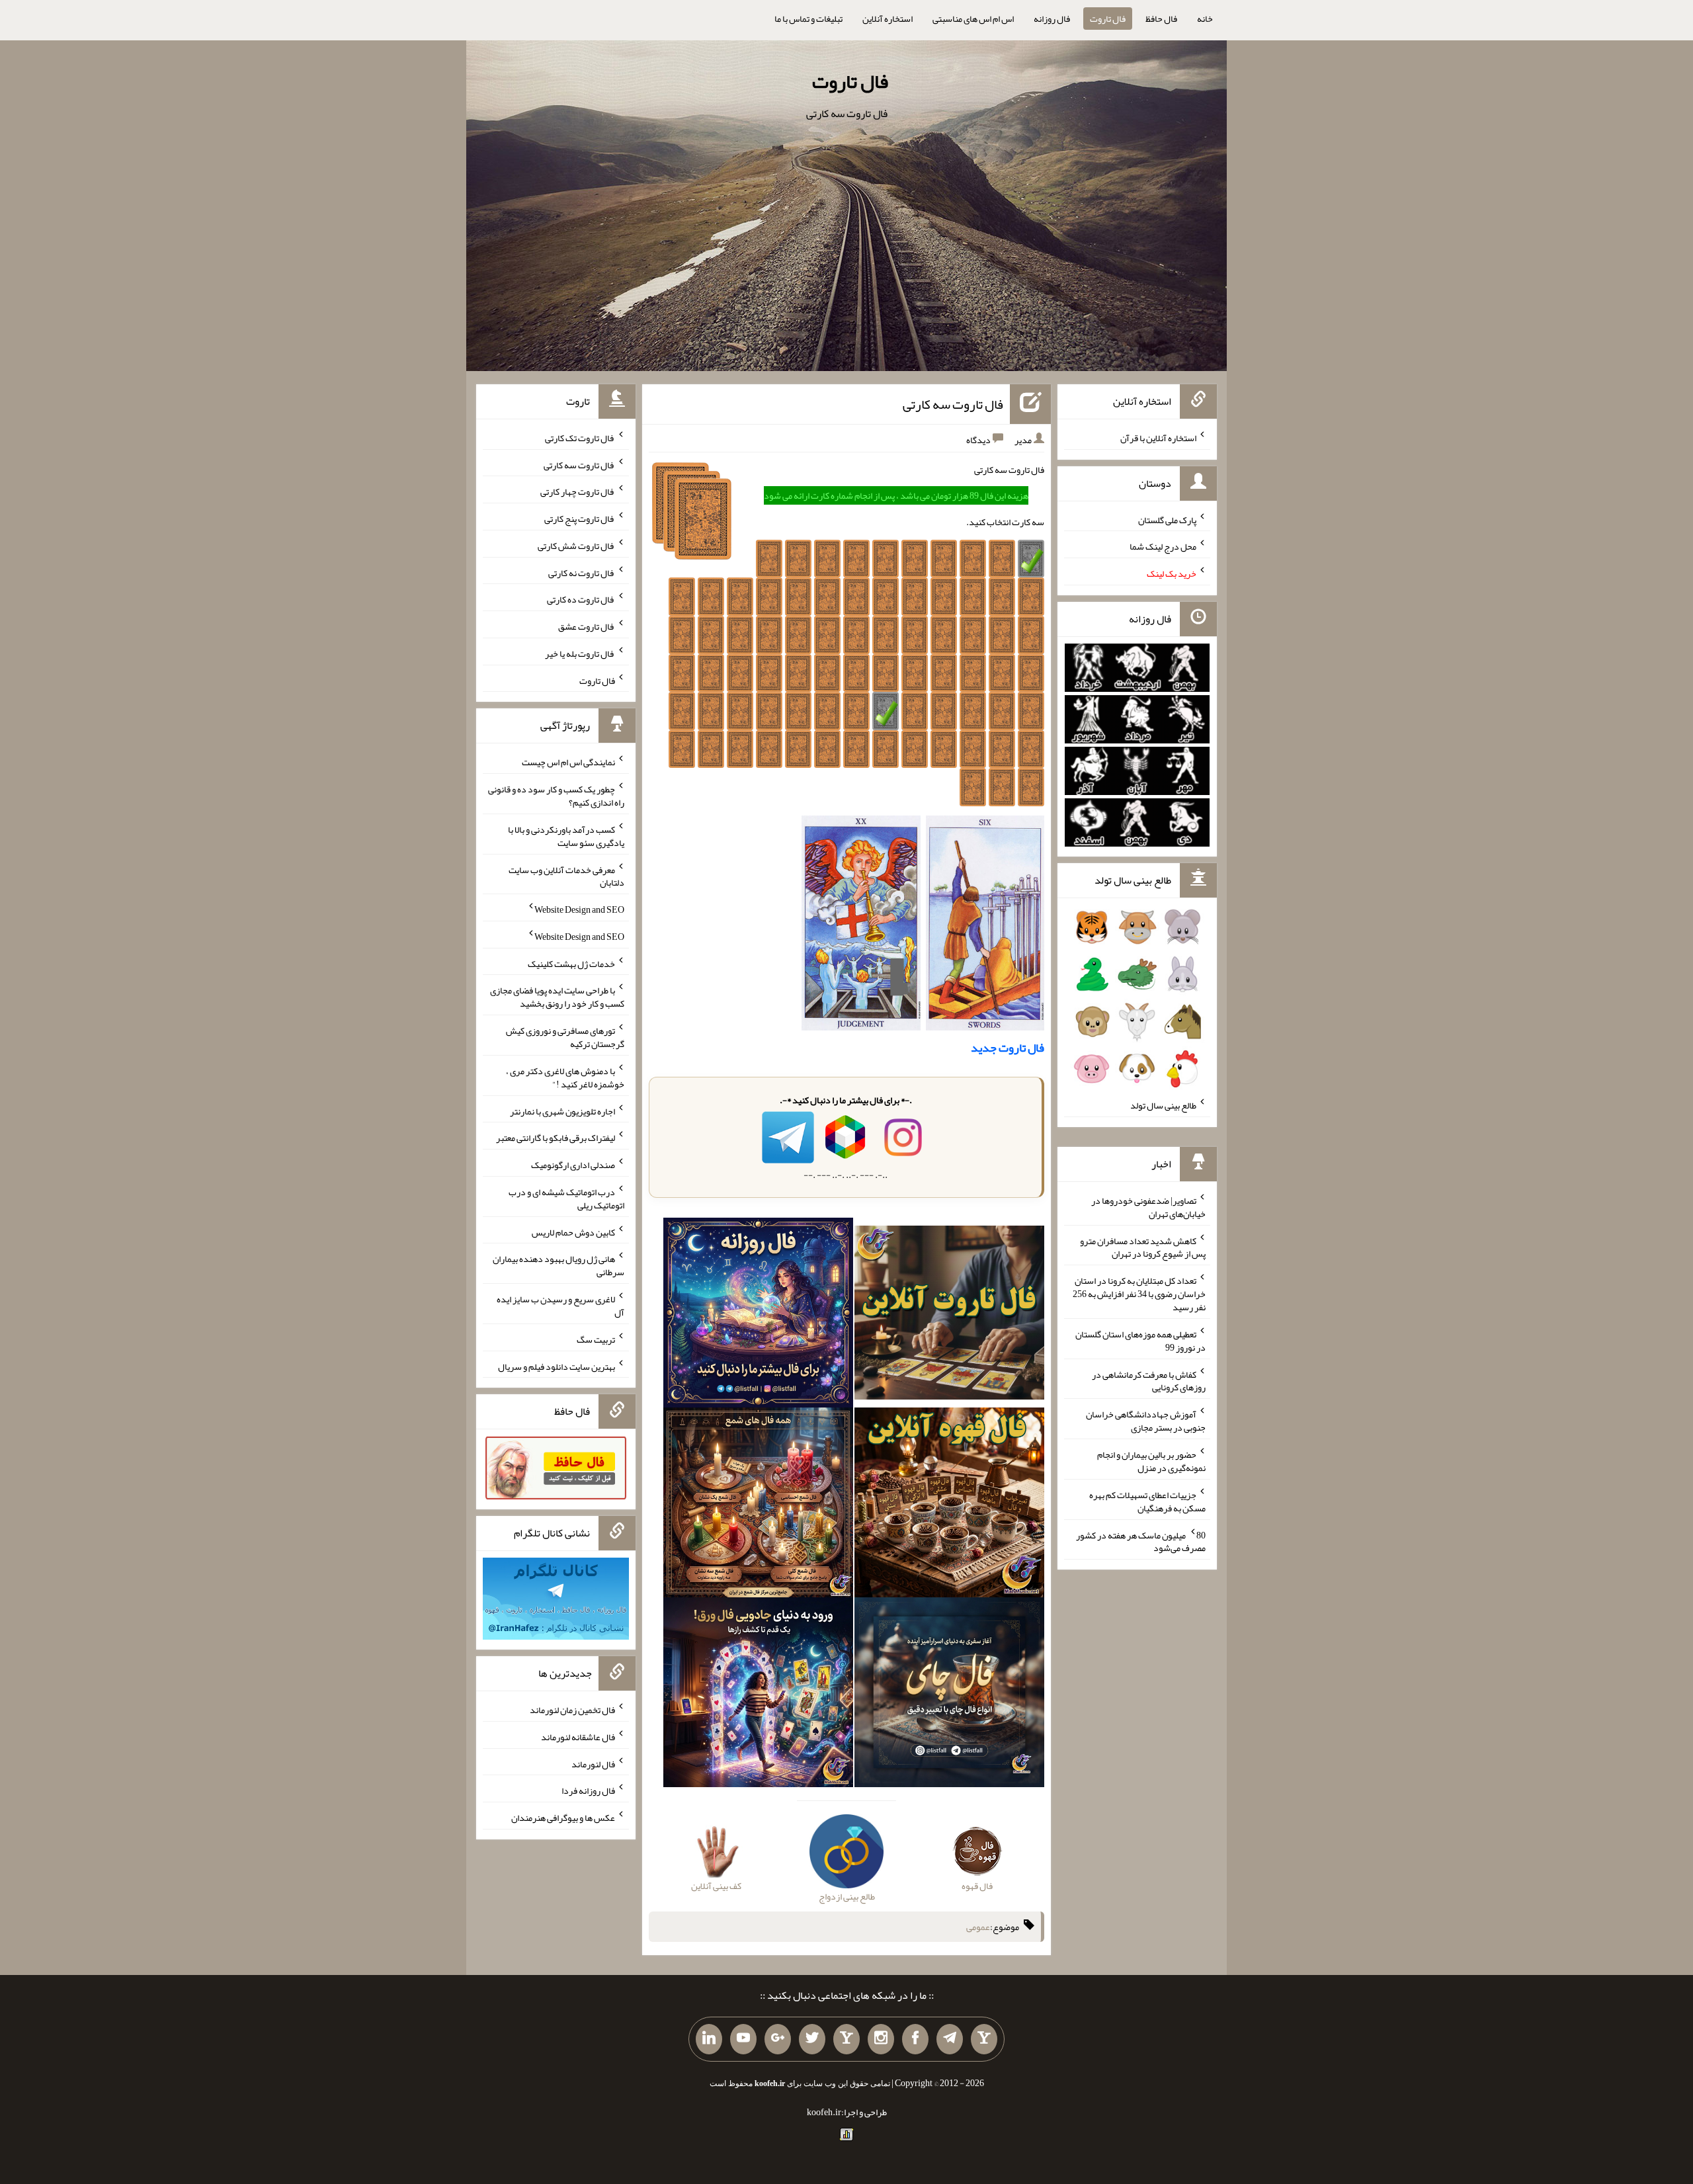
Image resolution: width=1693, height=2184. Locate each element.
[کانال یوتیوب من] (743, 2039)
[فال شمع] (758, 1505)
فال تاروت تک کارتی (580, 438)
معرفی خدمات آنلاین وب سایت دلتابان (566, 876)
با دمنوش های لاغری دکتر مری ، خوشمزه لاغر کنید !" (565, 1077)
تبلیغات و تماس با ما (808, 19)
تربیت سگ (596, 1339)
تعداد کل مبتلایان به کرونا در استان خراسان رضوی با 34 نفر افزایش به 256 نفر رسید (1139, 1294)
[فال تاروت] (949, 1316)
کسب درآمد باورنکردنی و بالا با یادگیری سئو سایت (566, 836)
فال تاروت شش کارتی (576, 546)
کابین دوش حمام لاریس (573, 1232)
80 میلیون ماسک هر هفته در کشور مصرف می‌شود (1141, 1541)
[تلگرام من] (950, 2039)
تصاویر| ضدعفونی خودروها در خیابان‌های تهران (1148, 1207)
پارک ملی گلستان (1167, 519)
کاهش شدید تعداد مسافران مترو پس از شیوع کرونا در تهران (1143, 1247)
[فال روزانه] (758, 1316)
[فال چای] (949, 1695)
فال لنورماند (593, 1763)
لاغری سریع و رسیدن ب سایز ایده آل (560, 1306)
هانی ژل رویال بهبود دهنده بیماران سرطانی (558, 1265)
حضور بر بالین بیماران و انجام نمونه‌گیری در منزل (1151, 1461)
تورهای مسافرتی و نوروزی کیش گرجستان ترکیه (565, 1037)
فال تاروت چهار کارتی (578, 491)
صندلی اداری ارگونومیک (573, 1165)
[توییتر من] (812, 2039)
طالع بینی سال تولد (1163, 1105)
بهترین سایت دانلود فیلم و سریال (557, 1366)
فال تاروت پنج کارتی (580, 519)
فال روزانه (1052, 19)
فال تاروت (1108, 19)
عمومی (978, 1927)
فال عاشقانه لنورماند (578, 1737)
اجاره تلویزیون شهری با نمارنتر (562, 1111)
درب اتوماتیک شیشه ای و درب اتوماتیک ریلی (566, 1198)
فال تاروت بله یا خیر (580, 653)
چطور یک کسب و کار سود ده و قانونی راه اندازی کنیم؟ (556, 796)
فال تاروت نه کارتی (582, 572)
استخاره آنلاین (888, 19)
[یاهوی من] (984, 2039)
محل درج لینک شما (1163, 546)
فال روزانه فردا (588, 1790)
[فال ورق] (758, 1695)
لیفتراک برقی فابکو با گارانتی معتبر (556, 1138)
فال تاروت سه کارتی (953, 404)
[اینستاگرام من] (881, 2039)
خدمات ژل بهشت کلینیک (571, 963)
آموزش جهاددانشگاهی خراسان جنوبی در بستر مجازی (1146, 1421)
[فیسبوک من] (915, 2039)
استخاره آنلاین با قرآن (1158, 438)
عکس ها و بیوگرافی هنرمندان (563, 1818)
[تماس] (846, 2039)
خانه (1205, 19)
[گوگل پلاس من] (778, 2039)
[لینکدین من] (709, 2039)
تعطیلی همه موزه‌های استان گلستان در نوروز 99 (1140, 1341)
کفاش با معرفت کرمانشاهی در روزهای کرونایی (1149, 1380)
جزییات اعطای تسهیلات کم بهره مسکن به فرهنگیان (1147, 1501)
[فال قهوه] (949, 1505)
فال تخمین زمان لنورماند (572, 1710)
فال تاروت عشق (587, 626)
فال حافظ (1161, 19)
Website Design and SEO (579, 909)
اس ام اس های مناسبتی (973, 19)
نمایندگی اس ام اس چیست (568, 762)
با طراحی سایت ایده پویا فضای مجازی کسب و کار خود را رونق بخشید (557, 997)
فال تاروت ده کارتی (581, 599)
